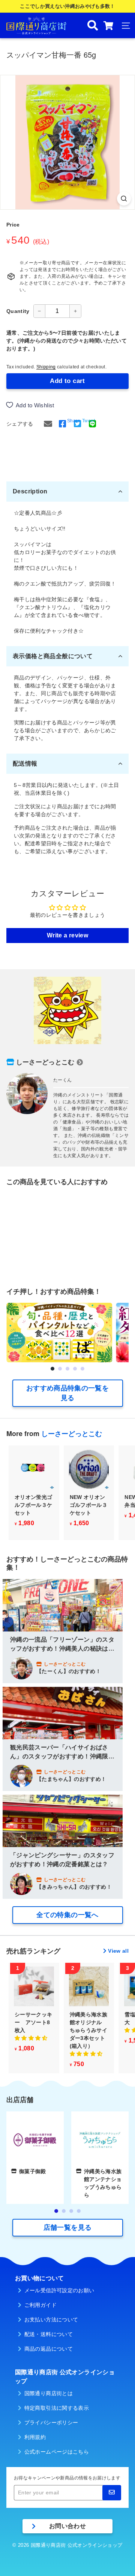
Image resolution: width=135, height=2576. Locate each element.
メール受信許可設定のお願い (59, 2290)
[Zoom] (124, 199)
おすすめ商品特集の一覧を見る (67, 1393)
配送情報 (25, 764)
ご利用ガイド (40, 2305)
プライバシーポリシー (51, 2423)
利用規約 (35, 2437)
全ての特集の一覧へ (67, 1915)
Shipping (46, 367)
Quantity (18, 311)
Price (13, 225)
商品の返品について (49, 2349)
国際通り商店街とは (49, 2393)
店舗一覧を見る (67, 2227)
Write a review (67, 935)
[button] (52, 1369)
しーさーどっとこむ (45, 1062)
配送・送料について (49, 2334)
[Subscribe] (112, 2493)
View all (118, 1951)
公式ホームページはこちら (57, 2452)
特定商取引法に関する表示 (57, 2408)
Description (30, 491)
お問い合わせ (67, 2526)
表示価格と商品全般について (53, 656)
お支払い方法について (51, 2320)
